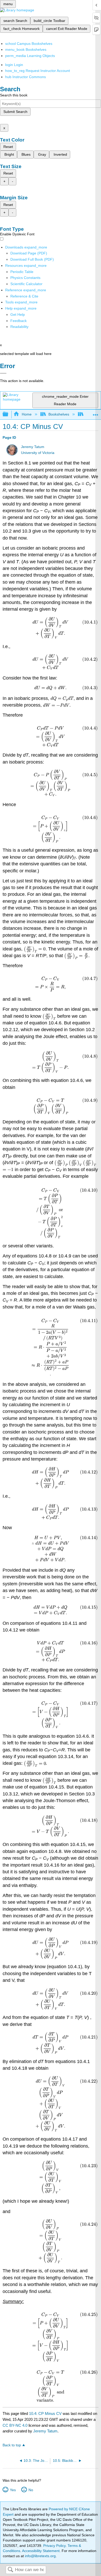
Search (10, 2570)
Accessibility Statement (41, 2551)
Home (27, 414)
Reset (8, 147)
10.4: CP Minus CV (45, 2413)
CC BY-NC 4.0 (15, 2425)
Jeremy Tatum (33, 447)
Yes (13, 2490)
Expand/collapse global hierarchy (9, 414)
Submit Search (15, 112)
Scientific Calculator (26, 284)
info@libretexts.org (40, 2556)
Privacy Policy (54, 2546)
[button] (19, 321)
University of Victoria (38, 453)
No (31, 2490)
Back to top (12, 2445)
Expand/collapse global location (96, 413)
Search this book (14, 95)
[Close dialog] (3, 373)
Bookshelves (59, 414)
